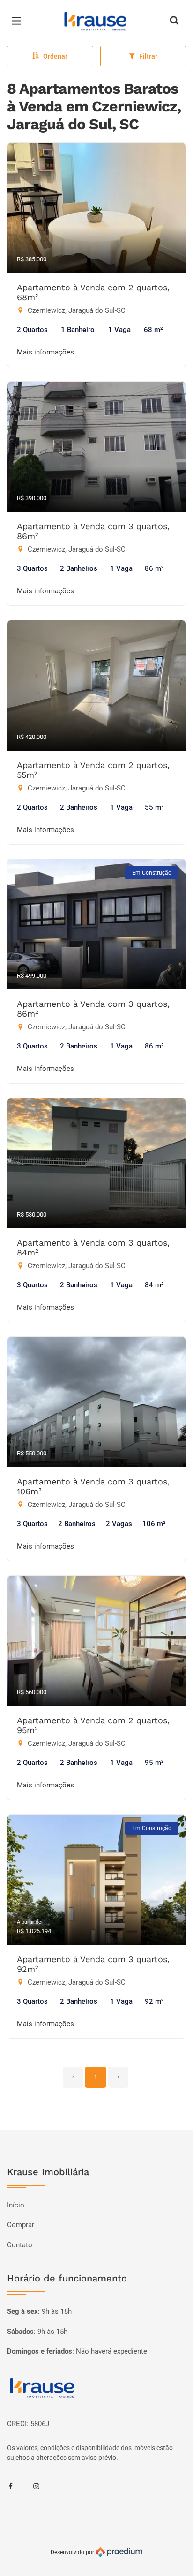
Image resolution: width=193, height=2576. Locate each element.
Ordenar (55, 56)
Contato (20, 2245)
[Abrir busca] (174, 21)
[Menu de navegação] (19, 21)
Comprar (21, 2225)
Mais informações (45, 352)
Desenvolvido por (73, 2552)
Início (16, 2205)
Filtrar (148, 56)
